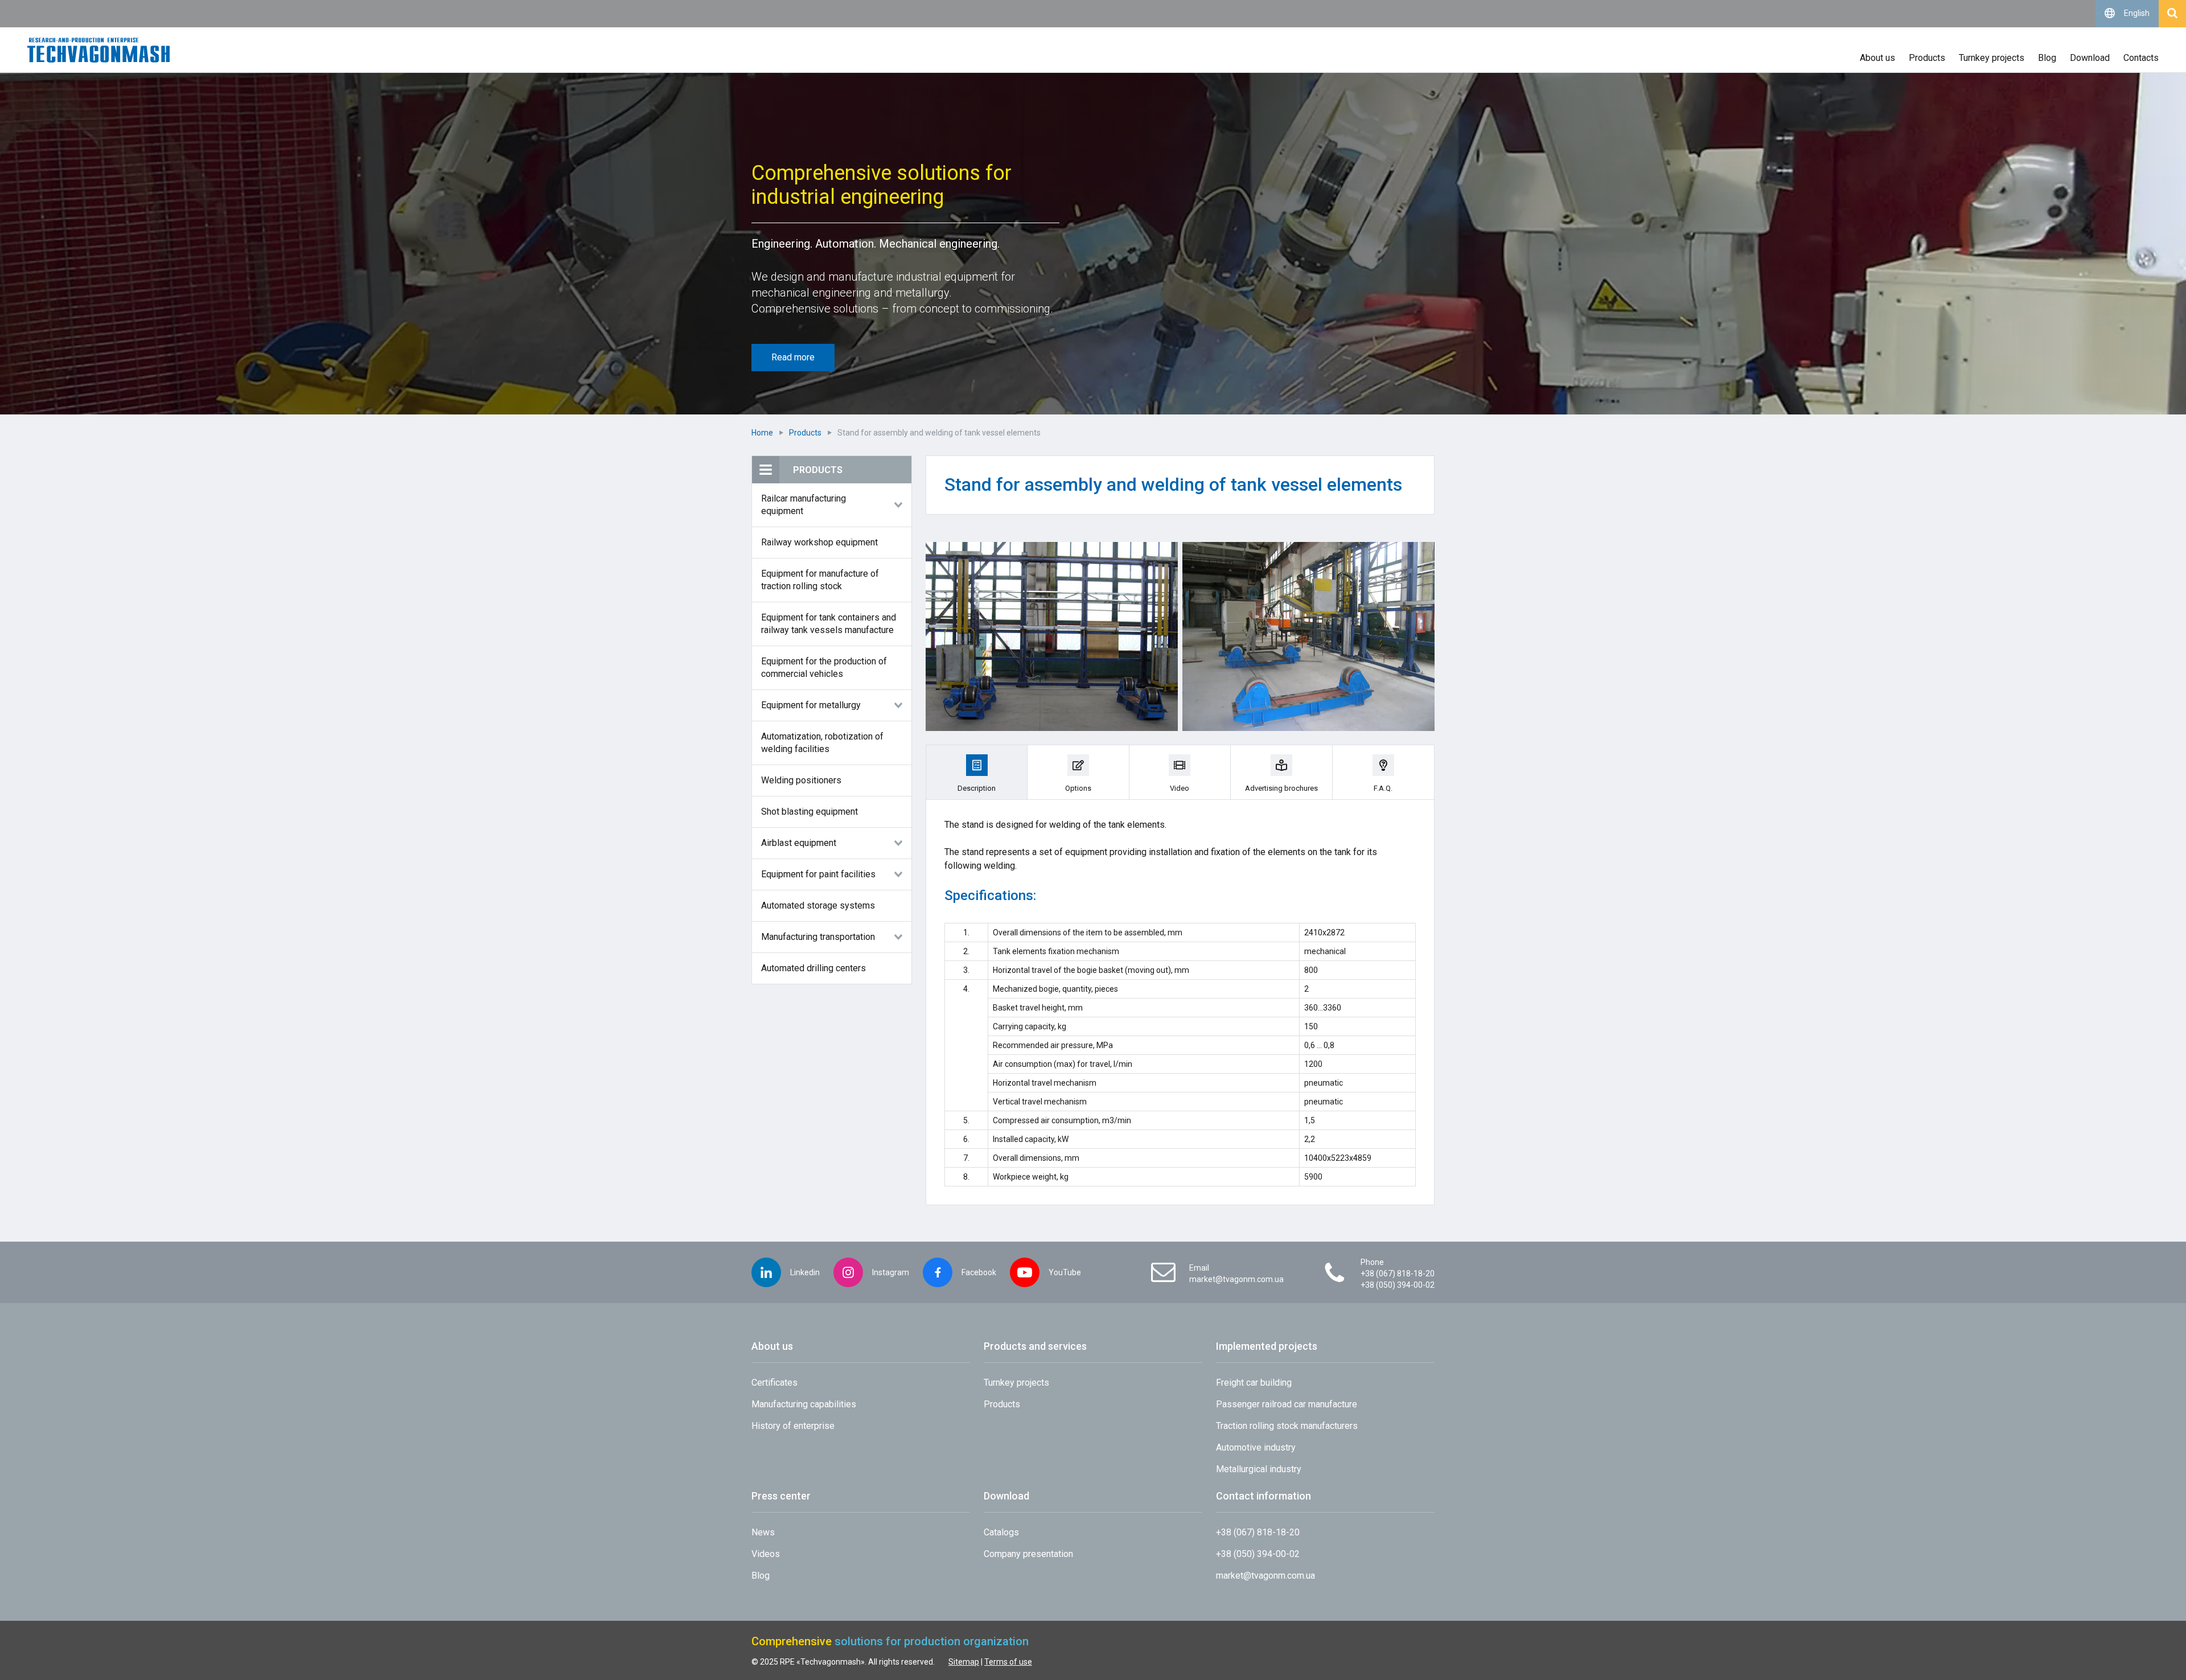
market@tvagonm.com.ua (1236, 1279)
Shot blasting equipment (810, 812)
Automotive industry (1256, 1447)
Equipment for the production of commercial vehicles (824, 668)
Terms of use (1008, 1662)
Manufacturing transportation (818, 937)
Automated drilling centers (813, 968)
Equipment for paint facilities (818, 874)
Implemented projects (1267, 1346)
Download (2090, 58)
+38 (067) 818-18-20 (1398, 1274)
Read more (793, 357)
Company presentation (1028, 1554)
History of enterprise (793, 1426)
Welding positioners (801, 780)
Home (762, 433)
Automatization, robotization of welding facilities (822, 743)
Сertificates (774, 1383)
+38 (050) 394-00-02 (1398, 1285)
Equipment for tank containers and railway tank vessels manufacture (829, 624)
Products (1927, 58)
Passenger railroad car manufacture (1287, 1404)
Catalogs (1001, 1532)
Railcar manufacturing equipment (804, 505)
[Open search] (2172, 14)
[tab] (977, 772)
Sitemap (964, 1662)
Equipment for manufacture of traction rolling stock (820, 580)
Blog (2047, 58)
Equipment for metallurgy (811, 705)
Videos (766, 1554)
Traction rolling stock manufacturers (1287, 1426)
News (763, 1532)
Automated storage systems (818, 905)
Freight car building (1254, 1383)
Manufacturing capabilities (804, 1404)
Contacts (2141, 58)
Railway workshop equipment (819, 542)
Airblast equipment (799, 843)
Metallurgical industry (1259, 1469)
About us (1877, 58)
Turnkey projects (1992, 58)
